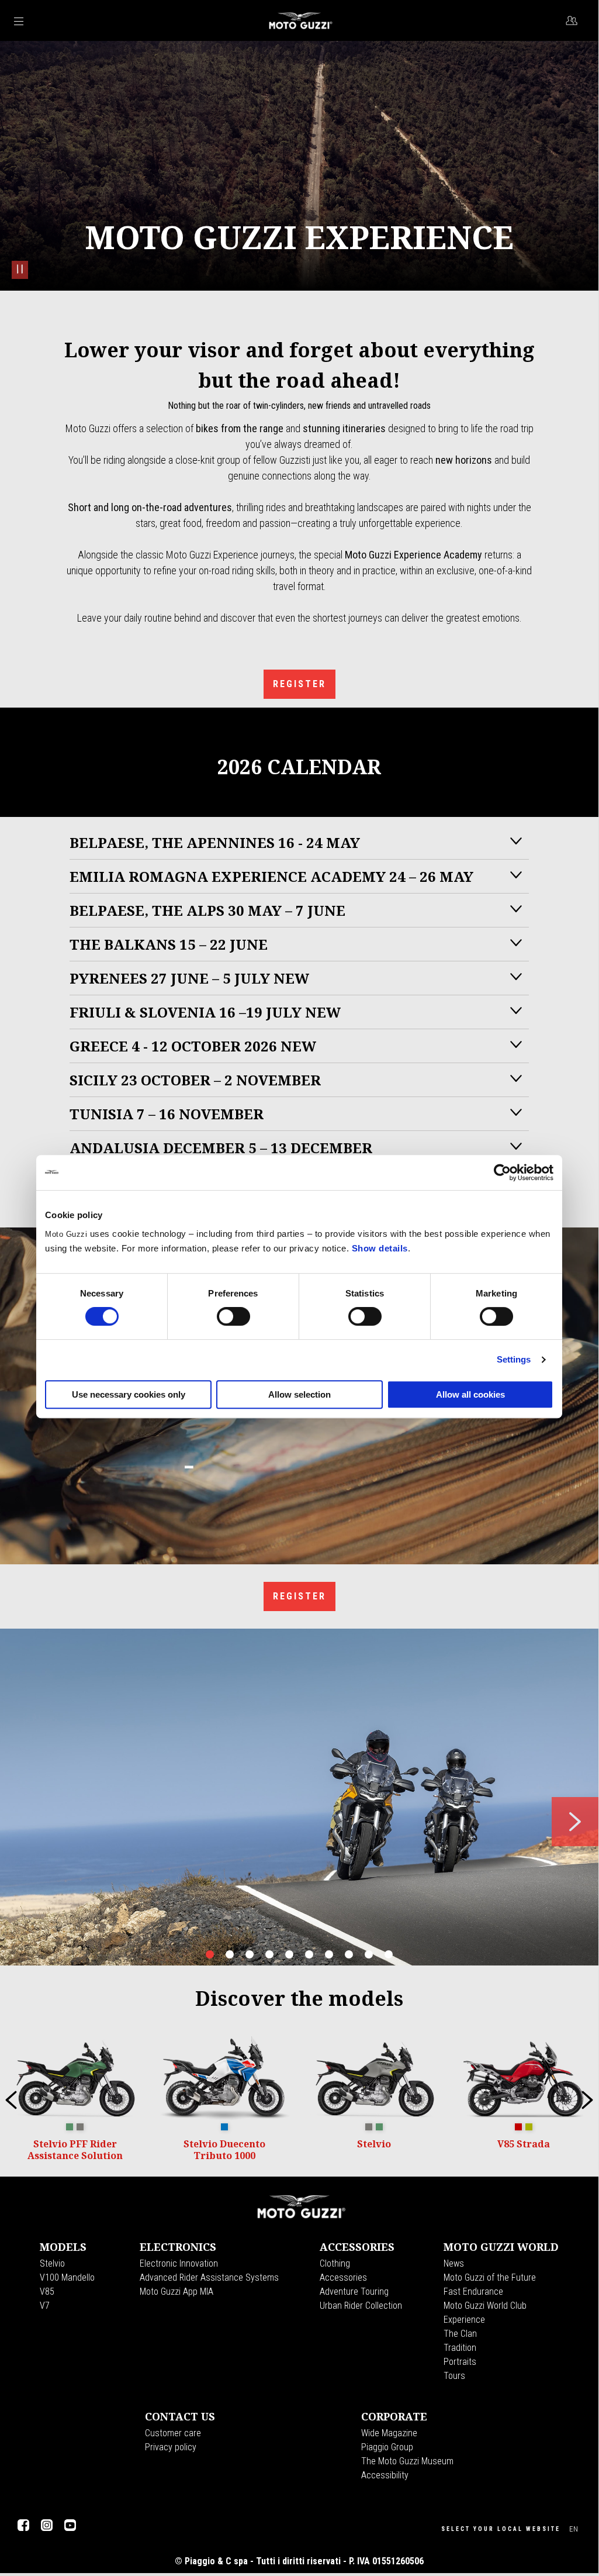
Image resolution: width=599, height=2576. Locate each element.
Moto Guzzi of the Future (490, 2277)
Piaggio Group (387, 2447)
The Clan (460, 2334)
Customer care (173, 2433)
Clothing (335, 2263)
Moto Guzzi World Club (485, 2306)
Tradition (460, 2348)
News (454, 2263)
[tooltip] (70, 2127)
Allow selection (299, 1394)
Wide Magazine (389, 2433)
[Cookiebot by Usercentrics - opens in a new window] (502, 1173)
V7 (45, 2306)
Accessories (343, 2277)
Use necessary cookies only (129, 1394)
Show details (380, 1248)
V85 (47, 2291)
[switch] (233, 1316)
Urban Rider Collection (361, 2306)
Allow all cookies (470, 1394)
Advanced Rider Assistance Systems (209, 2277)
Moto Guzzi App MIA (176, 2291)
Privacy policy (171, 2447)
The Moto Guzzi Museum (407, 2461)
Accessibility (385, 2475)
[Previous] (11, 2100)
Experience (464, 2320)
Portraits (460, 2362)
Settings (514, 1359)
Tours (454, 2376)
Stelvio (52, 2263)
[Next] (587, 2100)
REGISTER (299, 684)
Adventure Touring (354, 2291)
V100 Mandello (67, 2277)
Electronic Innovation (179, 2263)
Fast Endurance (473, 2291)
